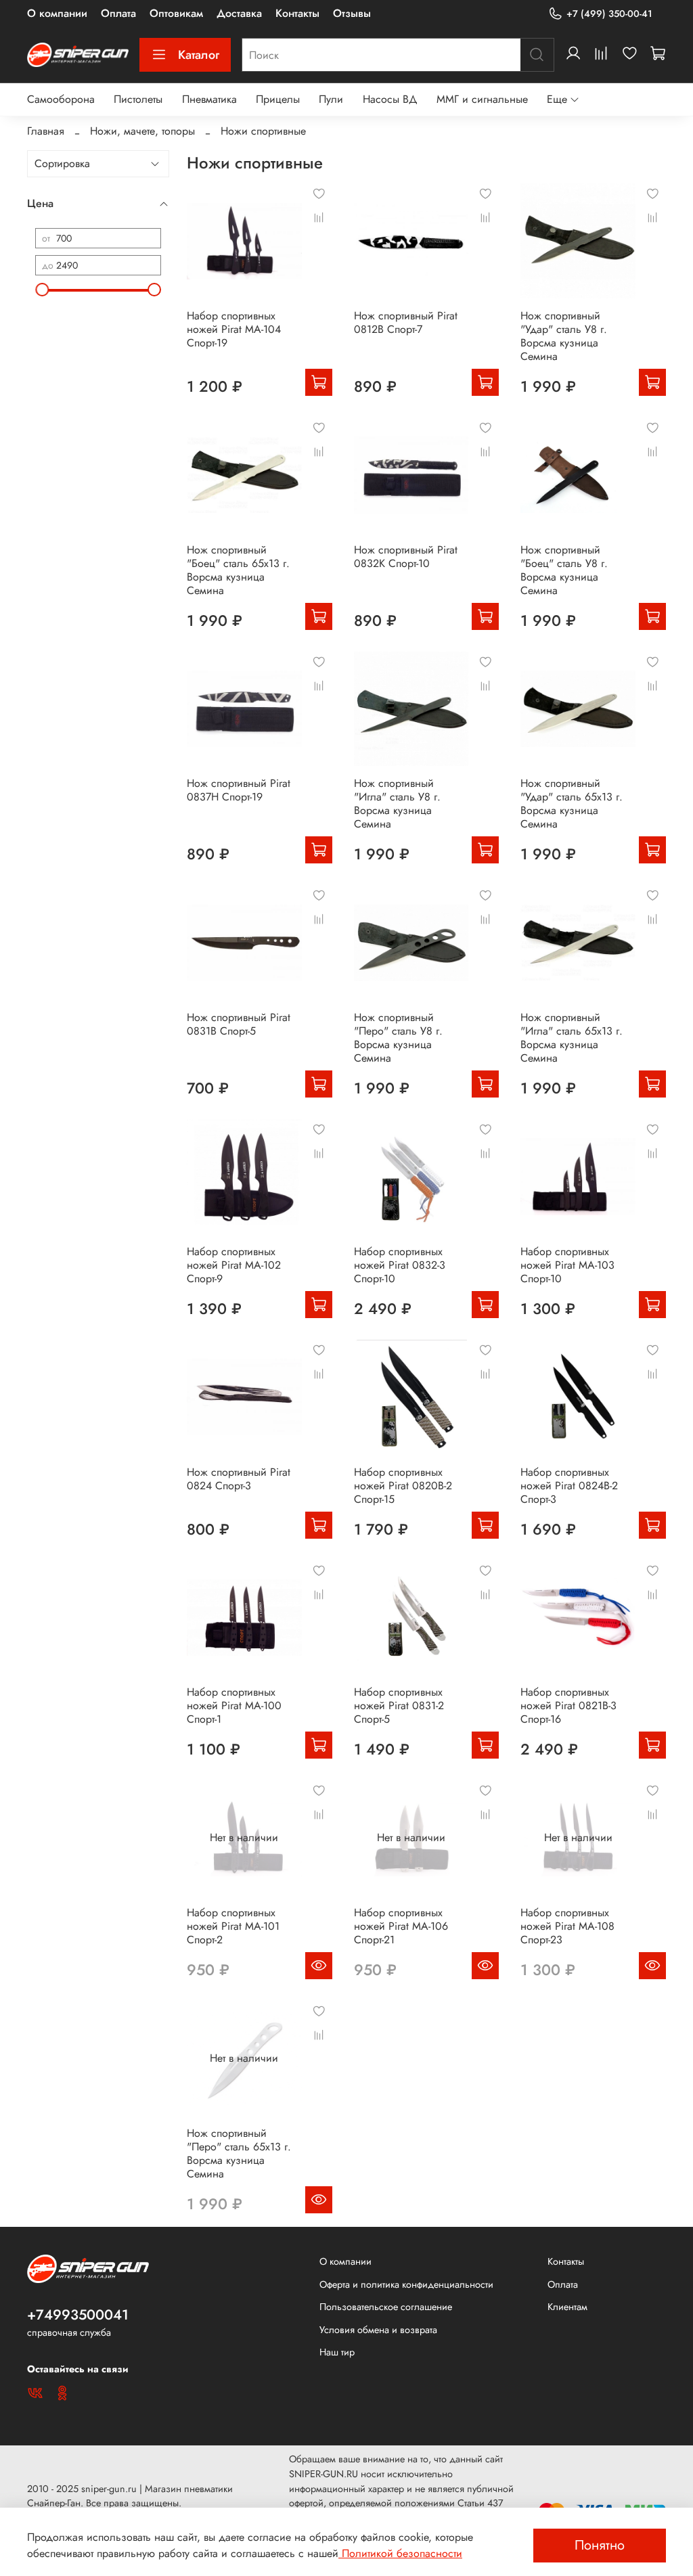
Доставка (239, 13)
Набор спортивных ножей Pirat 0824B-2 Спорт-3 (569, 1486)
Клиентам (567, 2307)
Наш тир (337, 2352)
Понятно (600, 2545)
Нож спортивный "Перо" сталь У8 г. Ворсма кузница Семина (398, 1038)
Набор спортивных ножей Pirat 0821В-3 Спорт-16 (568, 1705)
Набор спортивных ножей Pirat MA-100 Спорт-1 (234, 1705)
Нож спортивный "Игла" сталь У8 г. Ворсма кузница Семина (397, 804)
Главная (46, 131)
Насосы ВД (390, 99)
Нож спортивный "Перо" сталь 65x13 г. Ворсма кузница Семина (239, 2153)
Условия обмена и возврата (378, 2330)
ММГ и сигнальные (482, 99)
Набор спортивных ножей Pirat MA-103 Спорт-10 (567, 1265)
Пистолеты (138, 99)
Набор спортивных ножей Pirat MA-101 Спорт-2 (233, 1926)
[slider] (42, 290)
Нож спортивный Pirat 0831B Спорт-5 (239, 1024)
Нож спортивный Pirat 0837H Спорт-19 (239, 790)
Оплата (118, 13)
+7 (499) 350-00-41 (609, 14)
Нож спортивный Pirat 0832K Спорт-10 (406, 557)
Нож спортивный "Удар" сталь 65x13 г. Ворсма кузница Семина (572, 804)
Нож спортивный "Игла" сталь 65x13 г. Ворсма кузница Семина (572, 1038)
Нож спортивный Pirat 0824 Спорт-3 (239, 1479)
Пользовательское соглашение (386, 2307)
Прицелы (278, 99)
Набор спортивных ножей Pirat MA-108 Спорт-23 (567, 1926)
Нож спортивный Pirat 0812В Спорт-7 (406, 322)
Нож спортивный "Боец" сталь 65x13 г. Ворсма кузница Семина (238, 570)
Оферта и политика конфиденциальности (406, 2284)
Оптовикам (176, 13)
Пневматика (209, 99)
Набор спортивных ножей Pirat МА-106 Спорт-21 (401, 1926)
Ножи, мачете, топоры (142, 131)
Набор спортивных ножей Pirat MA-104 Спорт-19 (234, 329)
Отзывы (352, 13)
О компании (57, 13)
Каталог (199, 55)
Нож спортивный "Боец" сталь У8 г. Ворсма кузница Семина (564, 570)
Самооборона (61, 99)
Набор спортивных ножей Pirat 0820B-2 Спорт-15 (403, 1486)
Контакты (297, 13)
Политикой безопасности (400, 2553)
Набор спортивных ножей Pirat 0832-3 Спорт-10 (400, 1265)
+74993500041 (78, 2315)
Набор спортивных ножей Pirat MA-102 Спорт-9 (234, 1265)
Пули (331, 99)
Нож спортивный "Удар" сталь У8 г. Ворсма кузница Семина (564, 336)
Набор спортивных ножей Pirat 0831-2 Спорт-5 (399, 1705)
